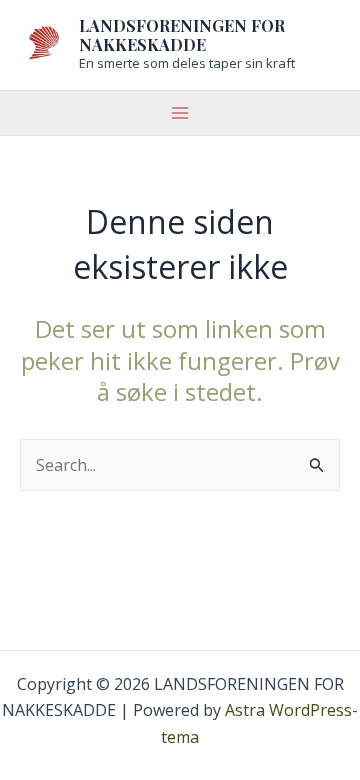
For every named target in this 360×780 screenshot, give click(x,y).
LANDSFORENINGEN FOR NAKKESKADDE (182, 35)
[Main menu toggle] (180, 113)
